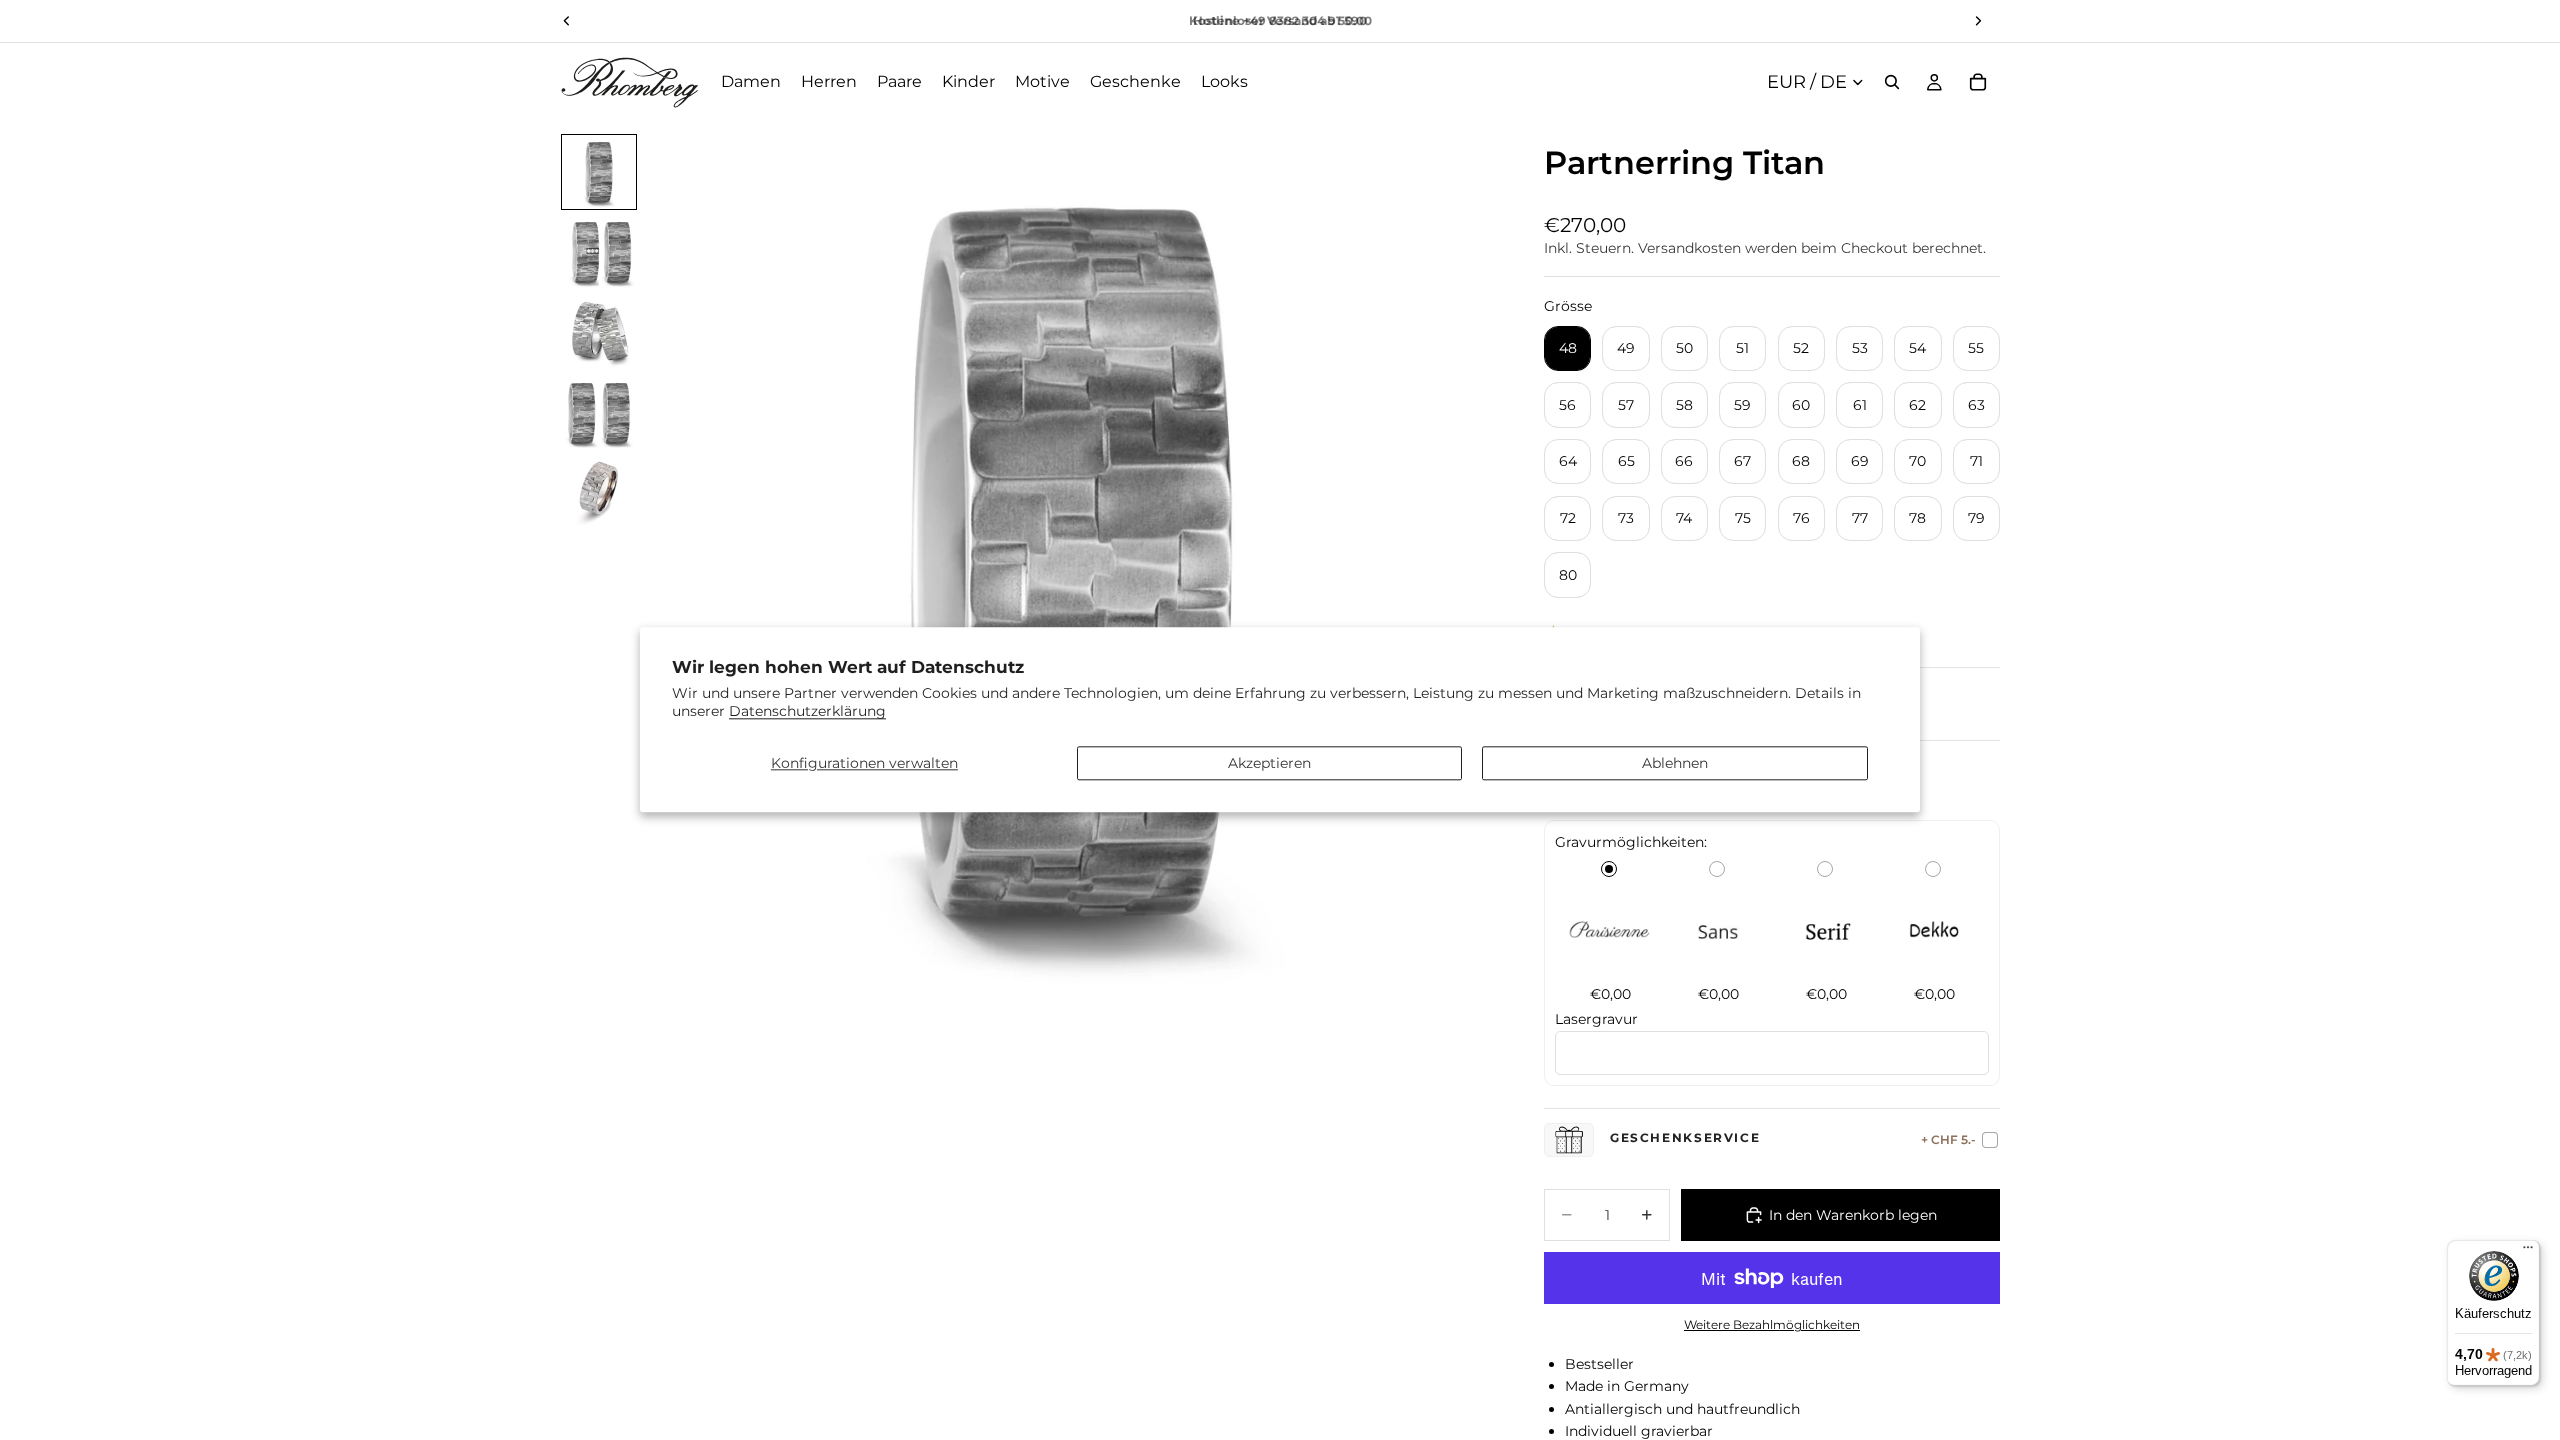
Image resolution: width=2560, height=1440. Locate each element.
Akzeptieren (1269, 763)
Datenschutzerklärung (807, 712)
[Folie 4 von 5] (599, 413)
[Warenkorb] (1978, 82)
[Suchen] (1892, 82)
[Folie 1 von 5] (599, 172)
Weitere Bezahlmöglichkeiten (1772, 1325)
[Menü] (2528, 1252)
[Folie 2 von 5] (599, 252)
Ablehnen (1675, 763)
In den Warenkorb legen (1853, 1215)
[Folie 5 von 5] (599, 493)
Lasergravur (1596, 1019)
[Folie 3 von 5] (599, 332)
